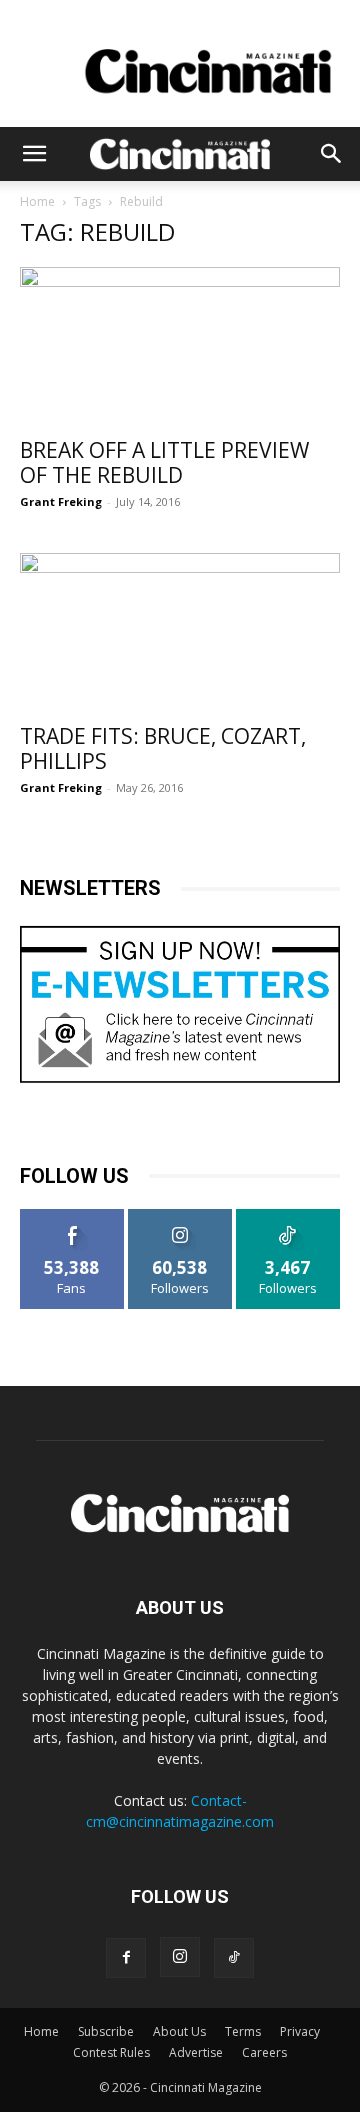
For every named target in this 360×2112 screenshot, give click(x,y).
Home (37, 201)
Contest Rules (111, 2052)
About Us (179, 2031)
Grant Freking (61, 501)
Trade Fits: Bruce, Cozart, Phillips (163, 748)
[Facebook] (126, 1958)
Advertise (196, 2052)
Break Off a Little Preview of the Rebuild (164, 462)
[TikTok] (234, 1958)
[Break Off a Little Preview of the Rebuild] (180, 346)
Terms (243, 2031)
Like (72, 1216)
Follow (180, 1216)
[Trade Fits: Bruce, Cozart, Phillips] (180, 632)
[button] (34, 154)
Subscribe (106, 2031)
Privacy (300, 2031)
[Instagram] (180, 1957)
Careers (264, 2052)
